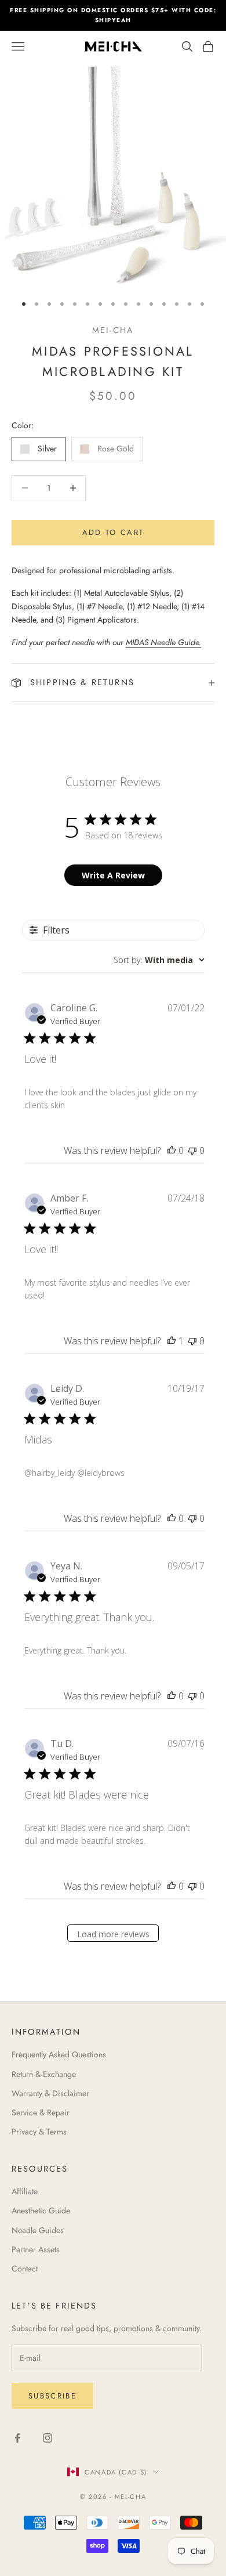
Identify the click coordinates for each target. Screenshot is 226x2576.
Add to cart (113, 532)
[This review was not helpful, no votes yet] (192, 1150)
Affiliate (25, 2191)
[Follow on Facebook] (17, 2438)
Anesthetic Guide (41, 2210)
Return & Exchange (44, 2074)
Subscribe (52, 2396)
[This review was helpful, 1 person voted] (172, 1341)
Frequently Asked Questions (59, 2054)
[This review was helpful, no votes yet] (172, 1150)
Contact (25, 2269)
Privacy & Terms (39, 2132)
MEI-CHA (113, 330)
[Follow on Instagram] (48, 2438)
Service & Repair (41, 2112)
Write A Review (113, 875)
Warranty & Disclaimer (50, 2093)
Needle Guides (38, 2230)
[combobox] (159, 960)
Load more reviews (113, 1934)
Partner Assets (36, 2249)
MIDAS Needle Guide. (163, 642)
